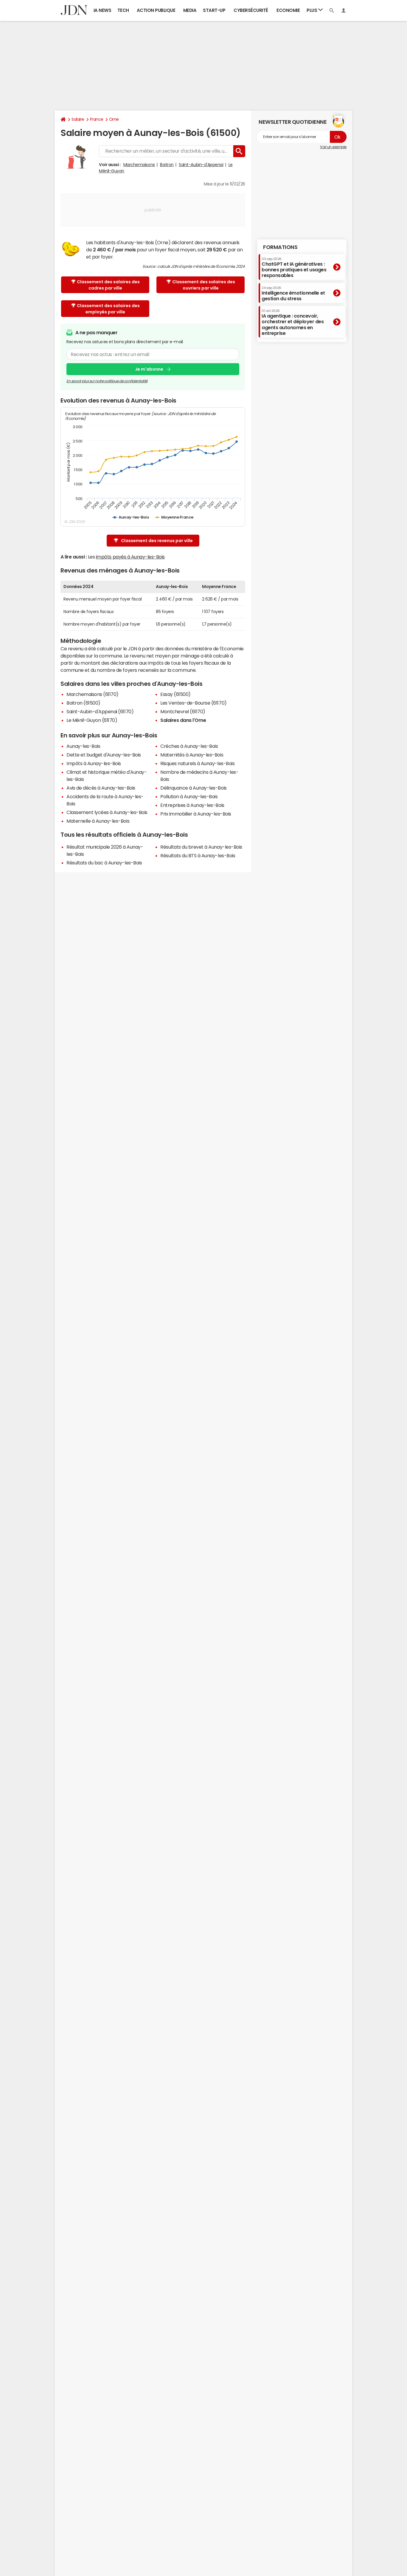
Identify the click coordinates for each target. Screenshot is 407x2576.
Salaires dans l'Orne (183, 720)
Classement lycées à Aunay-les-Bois (107, 812)
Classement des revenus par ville (157, 541)
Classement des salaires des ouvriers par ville (204, 285)
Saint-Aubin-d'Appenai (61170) (100, 711)
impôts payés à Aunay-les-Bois (130, 557)
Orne (114, 119)
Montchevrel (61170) (183, 711)
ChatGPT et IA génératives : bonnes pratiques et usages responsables (294, 267)
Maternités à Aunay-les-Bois (192, 755)
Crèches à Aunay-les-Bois (189, 746)
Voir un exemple (333, 147)
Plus (312, 10)
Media (190, 10)
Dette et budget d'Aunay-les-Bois (104, 755)
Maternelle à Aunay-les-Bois (98, 821)
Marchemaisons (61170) (93, 694)
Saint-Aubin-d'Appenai (201, 165)
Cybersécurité (251, 10)
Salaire (78, 119)
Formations (280, 247)
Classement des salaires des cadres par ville (108, 285)
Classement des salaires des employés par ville (108, 309)
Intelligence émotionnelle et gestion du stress (293, 293)
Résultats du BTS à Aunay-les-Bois (198, 855)
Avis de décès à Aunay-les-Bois (101, 788)
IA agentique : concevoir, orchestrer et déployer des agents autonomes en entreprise (293, 322)
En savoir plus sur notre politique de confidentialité (107, 381)
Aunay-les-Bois (83, 746)
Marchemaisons (139, 165)
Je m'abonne (149, 369)
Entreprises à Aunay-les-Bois (192, 805)
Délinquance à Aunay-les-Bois (194, 788)
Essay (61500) (175, 694)
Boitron (167, 165)
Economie (288, 10)
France (97, 119)
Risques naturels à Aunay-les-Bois (197, 763)
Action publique (156, 10)
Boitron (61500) (83, 703)
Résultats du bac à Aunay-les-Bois (104, 863)
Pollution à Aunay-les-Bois (189, 796)
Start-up (214, 10)
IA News (102, 10)
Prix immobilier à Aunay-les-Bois (196, 814)
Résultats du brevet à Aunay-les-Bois (201, 847)
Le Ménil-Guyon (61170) (92, 720)
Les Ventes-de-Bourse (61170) (194, 703)
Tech (123, 10)
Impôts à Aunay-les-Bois (94, 763)
